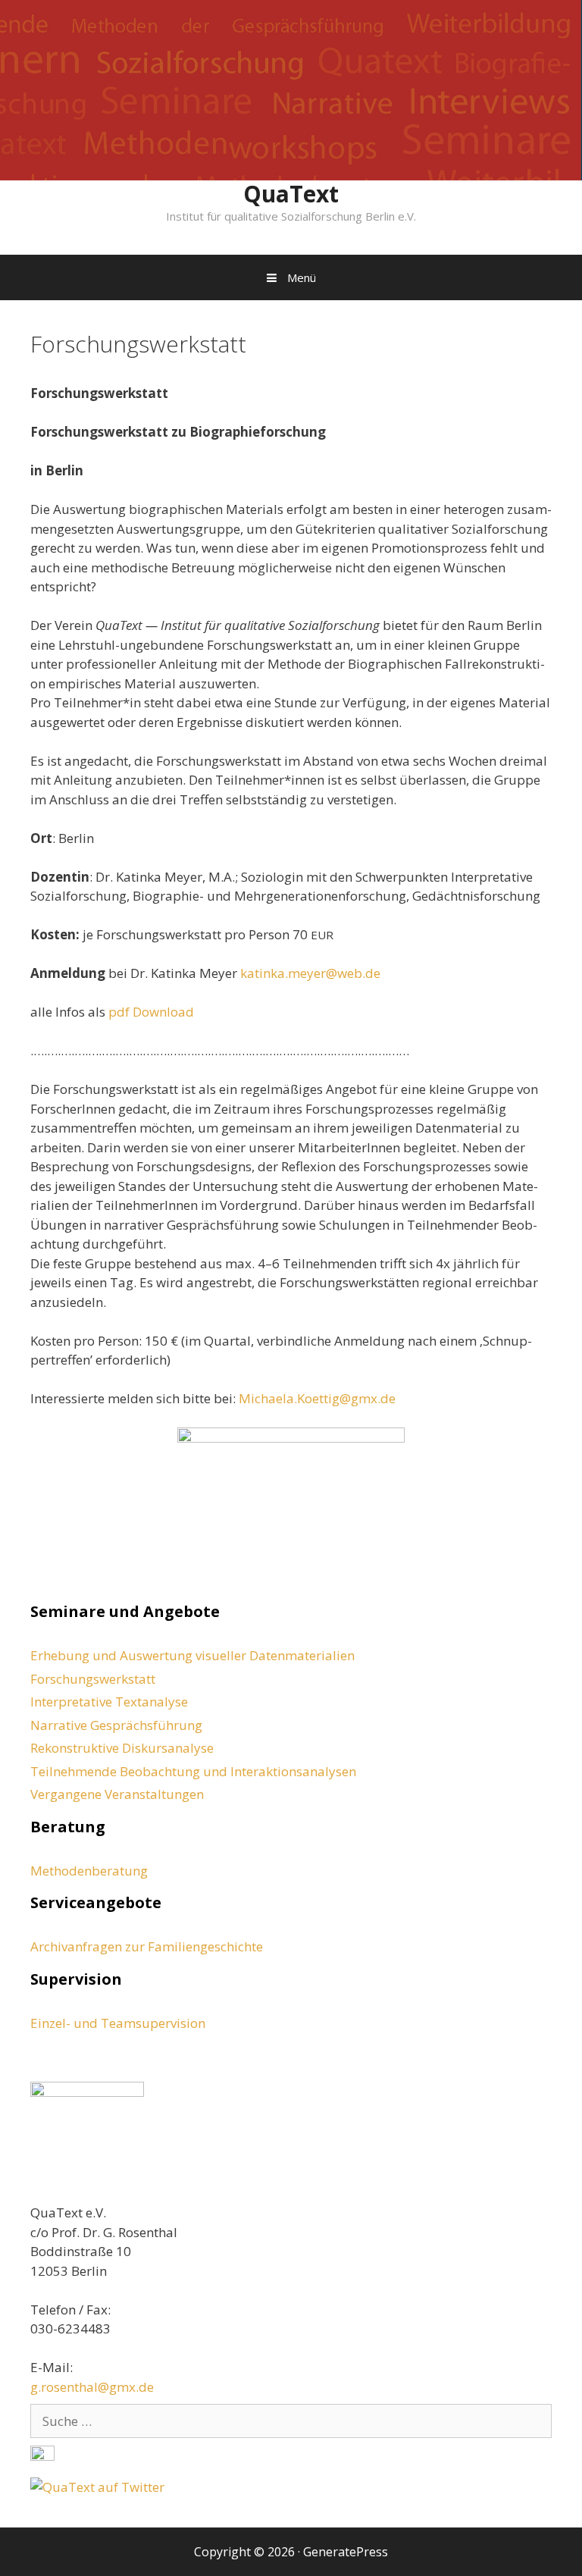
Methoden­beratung (89, 1871)
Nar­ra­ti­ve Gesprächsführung (116, 1725)
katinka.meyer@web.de (310, 973)
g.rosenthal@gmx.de (92, 2387)
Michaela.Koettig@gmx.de (317, 1398)
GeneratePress (346, 2552)
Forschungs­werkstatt (93, 1679)
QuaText (291, 194)
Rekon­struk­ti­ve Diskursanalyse (122, 1748)
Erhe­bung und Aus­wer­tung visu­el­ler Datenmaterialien (192, 1655)
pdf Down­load (151, 1012)
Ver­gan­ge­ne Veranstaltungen (117, 1794)
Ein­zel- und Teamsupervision (118, 2023)
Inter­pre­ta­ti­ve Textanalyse (109, 1702)
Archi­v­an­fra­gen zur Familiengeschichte (147, 1946)
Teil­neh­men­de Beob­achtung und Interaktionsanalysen (193, 1771)
